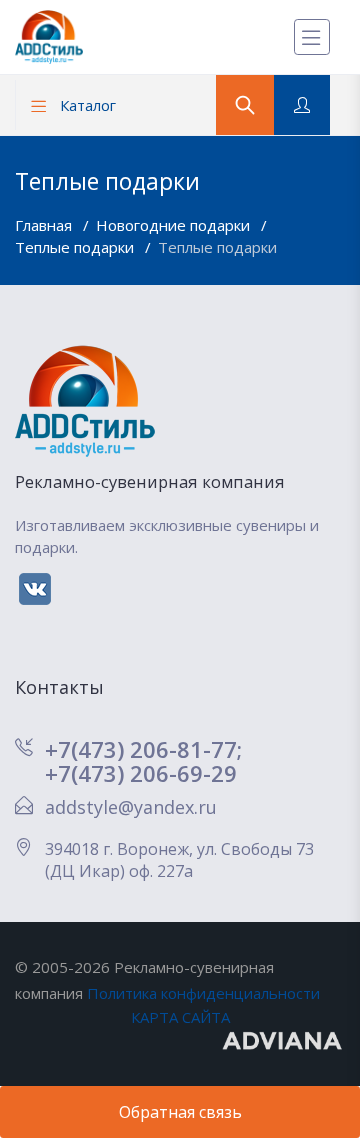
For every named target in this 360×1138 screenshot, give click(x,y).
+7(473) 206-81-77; (143, 749)
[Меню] (312, 37)
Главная (45, 225)
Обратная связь (180, 1112)
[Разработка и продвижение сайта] (283, 1039)
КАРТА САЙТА (180, 1017)
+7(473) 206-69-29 (141, 773)
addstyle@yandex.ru (131, 807)
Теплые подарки (76, 247)
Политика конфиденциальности (203, 993)
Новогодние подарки (175, 225)
